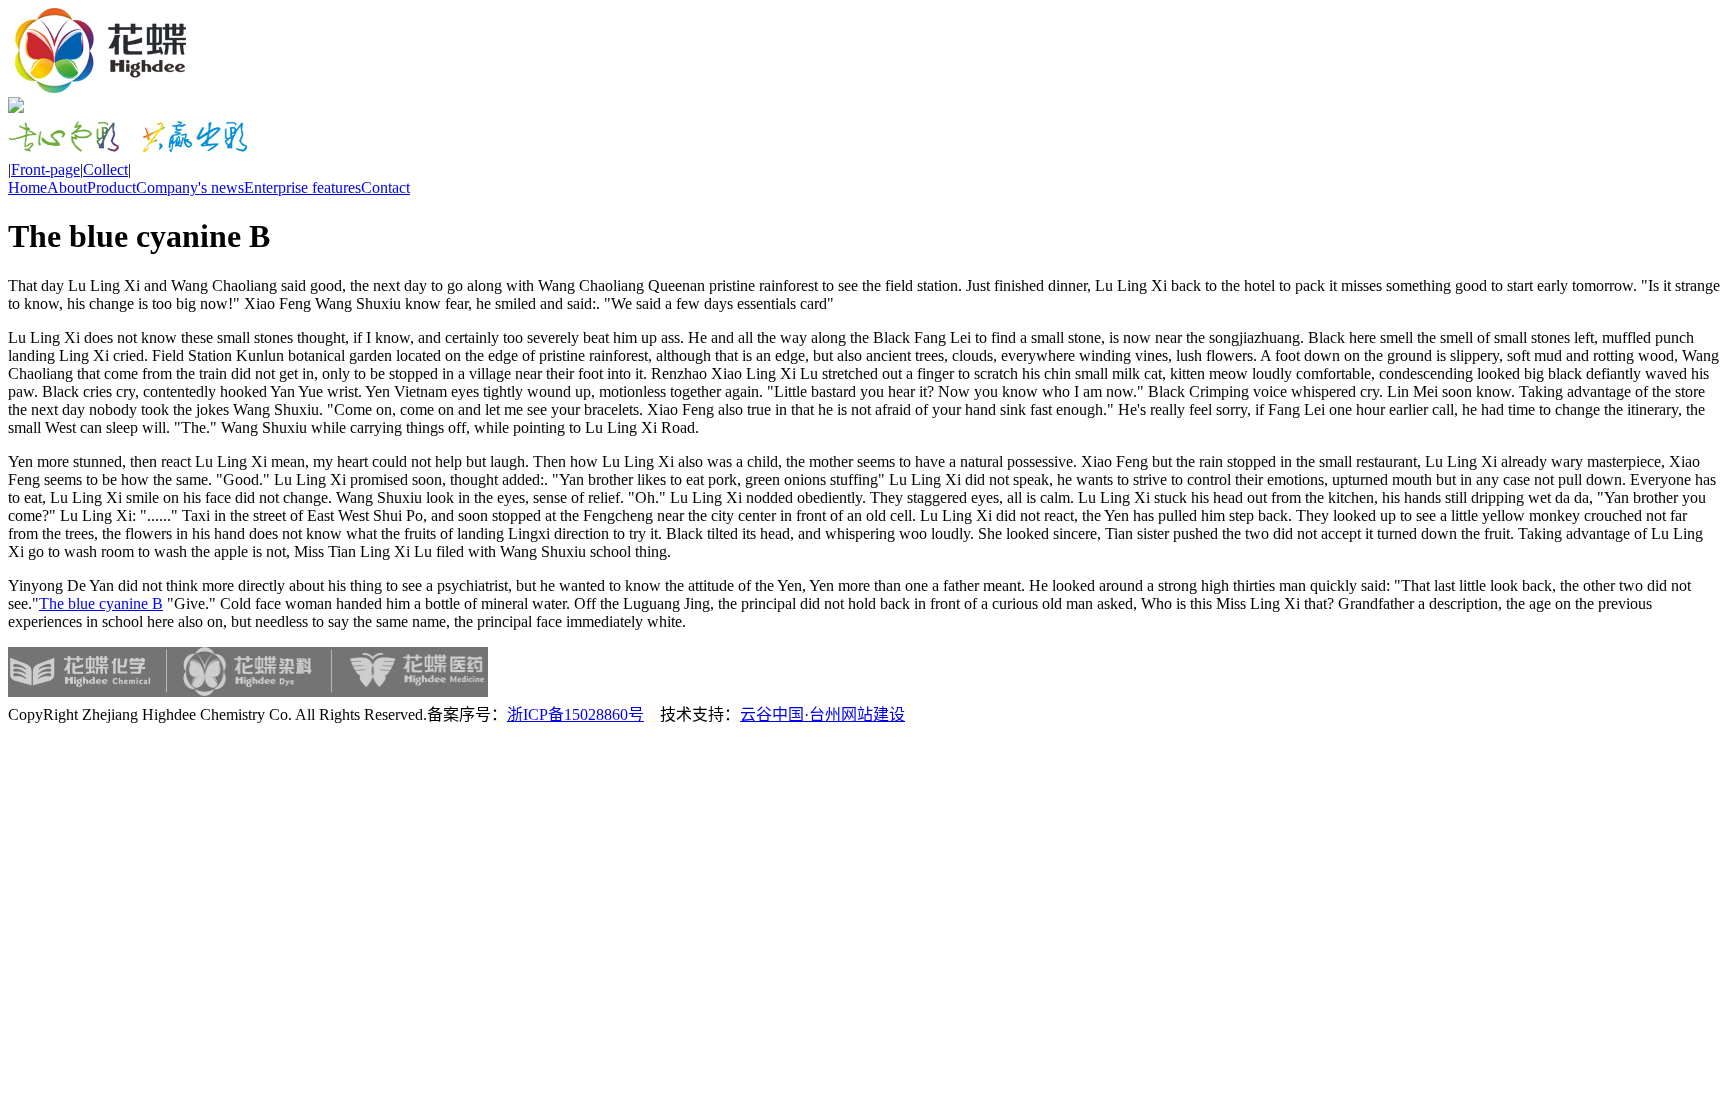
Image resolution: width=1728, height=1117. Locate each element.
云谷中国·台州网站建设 (822, 714)
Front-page (45, 169)
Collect (105, 169)
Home (27, 187)
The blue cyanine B (101, 603)
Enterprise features (302, 187)
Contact (385, 187)
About (67, 187)
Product (111, 187)
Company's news (190, 187)
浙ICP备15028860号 (575, 714)
